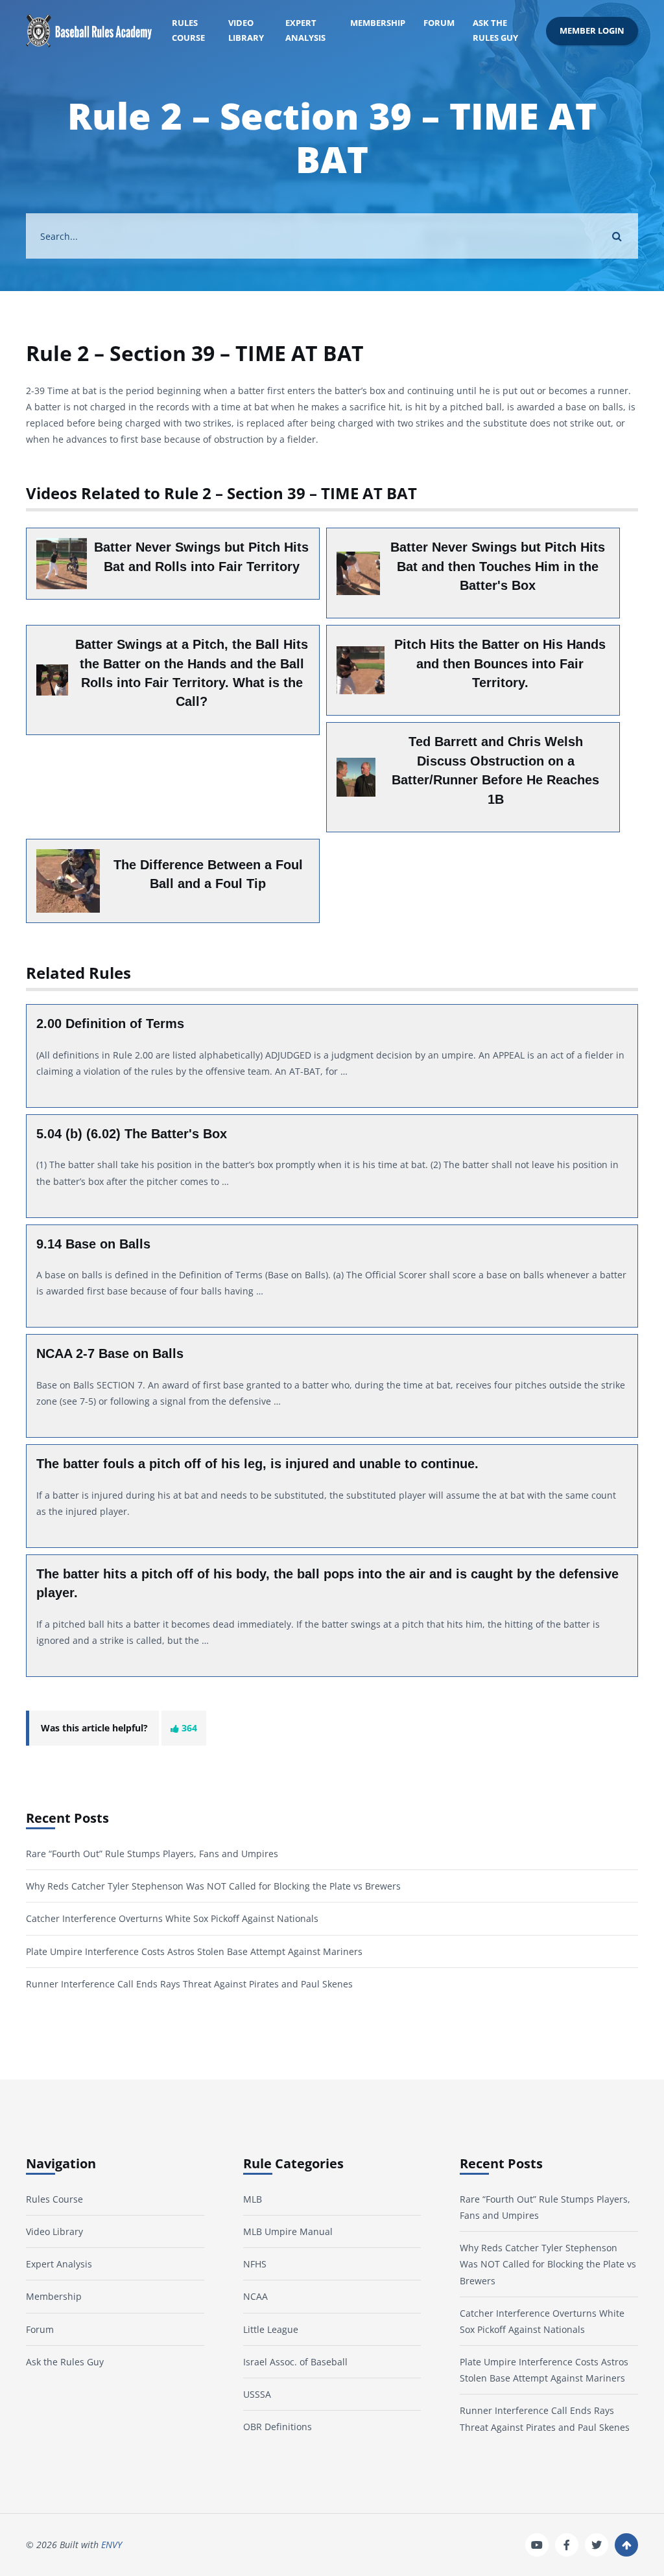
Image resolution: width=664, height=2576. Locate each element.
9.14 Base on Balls (93, 1244)
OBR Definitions (278, 2427)
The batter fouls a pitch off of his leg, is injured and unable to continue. (257, 1464)
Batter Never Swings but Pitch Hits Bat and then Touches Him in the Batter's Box (498, 566)
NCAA (255, 2296)
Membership (378, 23)
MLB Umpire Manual (288, 2231)
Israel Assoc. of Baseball (295, 2362)
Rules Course (188, 30)
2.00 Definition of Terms (110, 1024)
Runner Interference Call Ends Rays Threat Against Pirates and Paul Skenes (189, 1984)
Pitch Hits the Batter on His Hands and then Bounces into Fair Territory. (500, 663)
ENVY (112, 2545)
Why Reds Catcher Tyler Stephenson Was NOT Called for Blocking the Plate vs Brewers (213, 1886)
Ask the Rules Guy (495, 30)
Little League (271, 2329)
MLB (253, 2199)
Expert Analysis (305, 30)
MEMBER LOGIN (592, 31)
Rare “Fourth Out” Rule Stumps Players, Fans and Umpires (152, 1854)
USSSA (257, 2394)
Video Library (246, 30)
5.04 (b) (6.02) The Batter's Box (132, 1134)
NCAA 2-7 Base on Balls (110, 1353)
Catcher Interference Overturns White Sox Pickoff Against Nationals (172, 1918)
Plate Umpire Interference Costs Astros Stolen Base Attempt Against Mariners (194, 1951)
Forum (439, 23)
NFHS (255, 2264)
